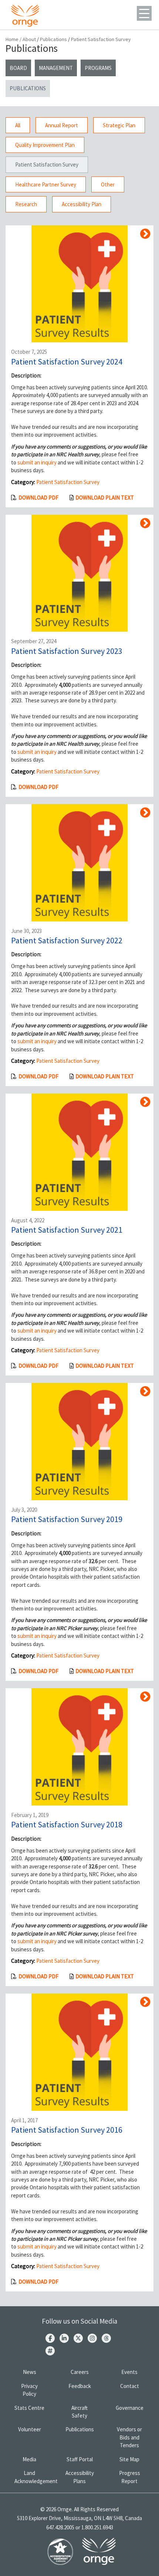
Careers (80, 2372)
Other (108, 184)
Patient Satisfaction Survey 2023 (67, 651)
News (30, 2372)
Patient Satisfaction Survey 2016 (67, 2130)
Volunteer (30, 2429)
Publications (53, 39)
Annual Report (62, 125)
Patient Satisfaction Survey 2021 (67, 1230)
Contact (130, 2386)
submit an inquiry (37, 462)
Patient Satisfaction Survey (47, 164)
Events (129, 2372)
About (29, 39)
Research (26, 204)
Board (18, 68)
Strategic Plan (119, 125)
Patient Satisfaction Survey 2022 (67, 940)
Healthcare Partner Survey (46, 184)
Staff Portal (80, 2459)
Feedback (80, 2386)
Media (29, 2459)
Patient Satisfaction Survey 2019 (67, 1519)
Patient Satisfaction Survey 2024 (67, 362)
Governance (130, 2408)
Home (12, 39)
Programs (98, 68)
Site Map (129, 2459)
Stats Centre (29, 2408)
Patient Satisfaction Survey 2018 (67, 1824)
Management (56, 68)
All (18, 125)
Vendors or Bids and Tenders (129, 2437)
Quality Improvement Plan (45, 145)
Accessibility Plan (82, 204)
